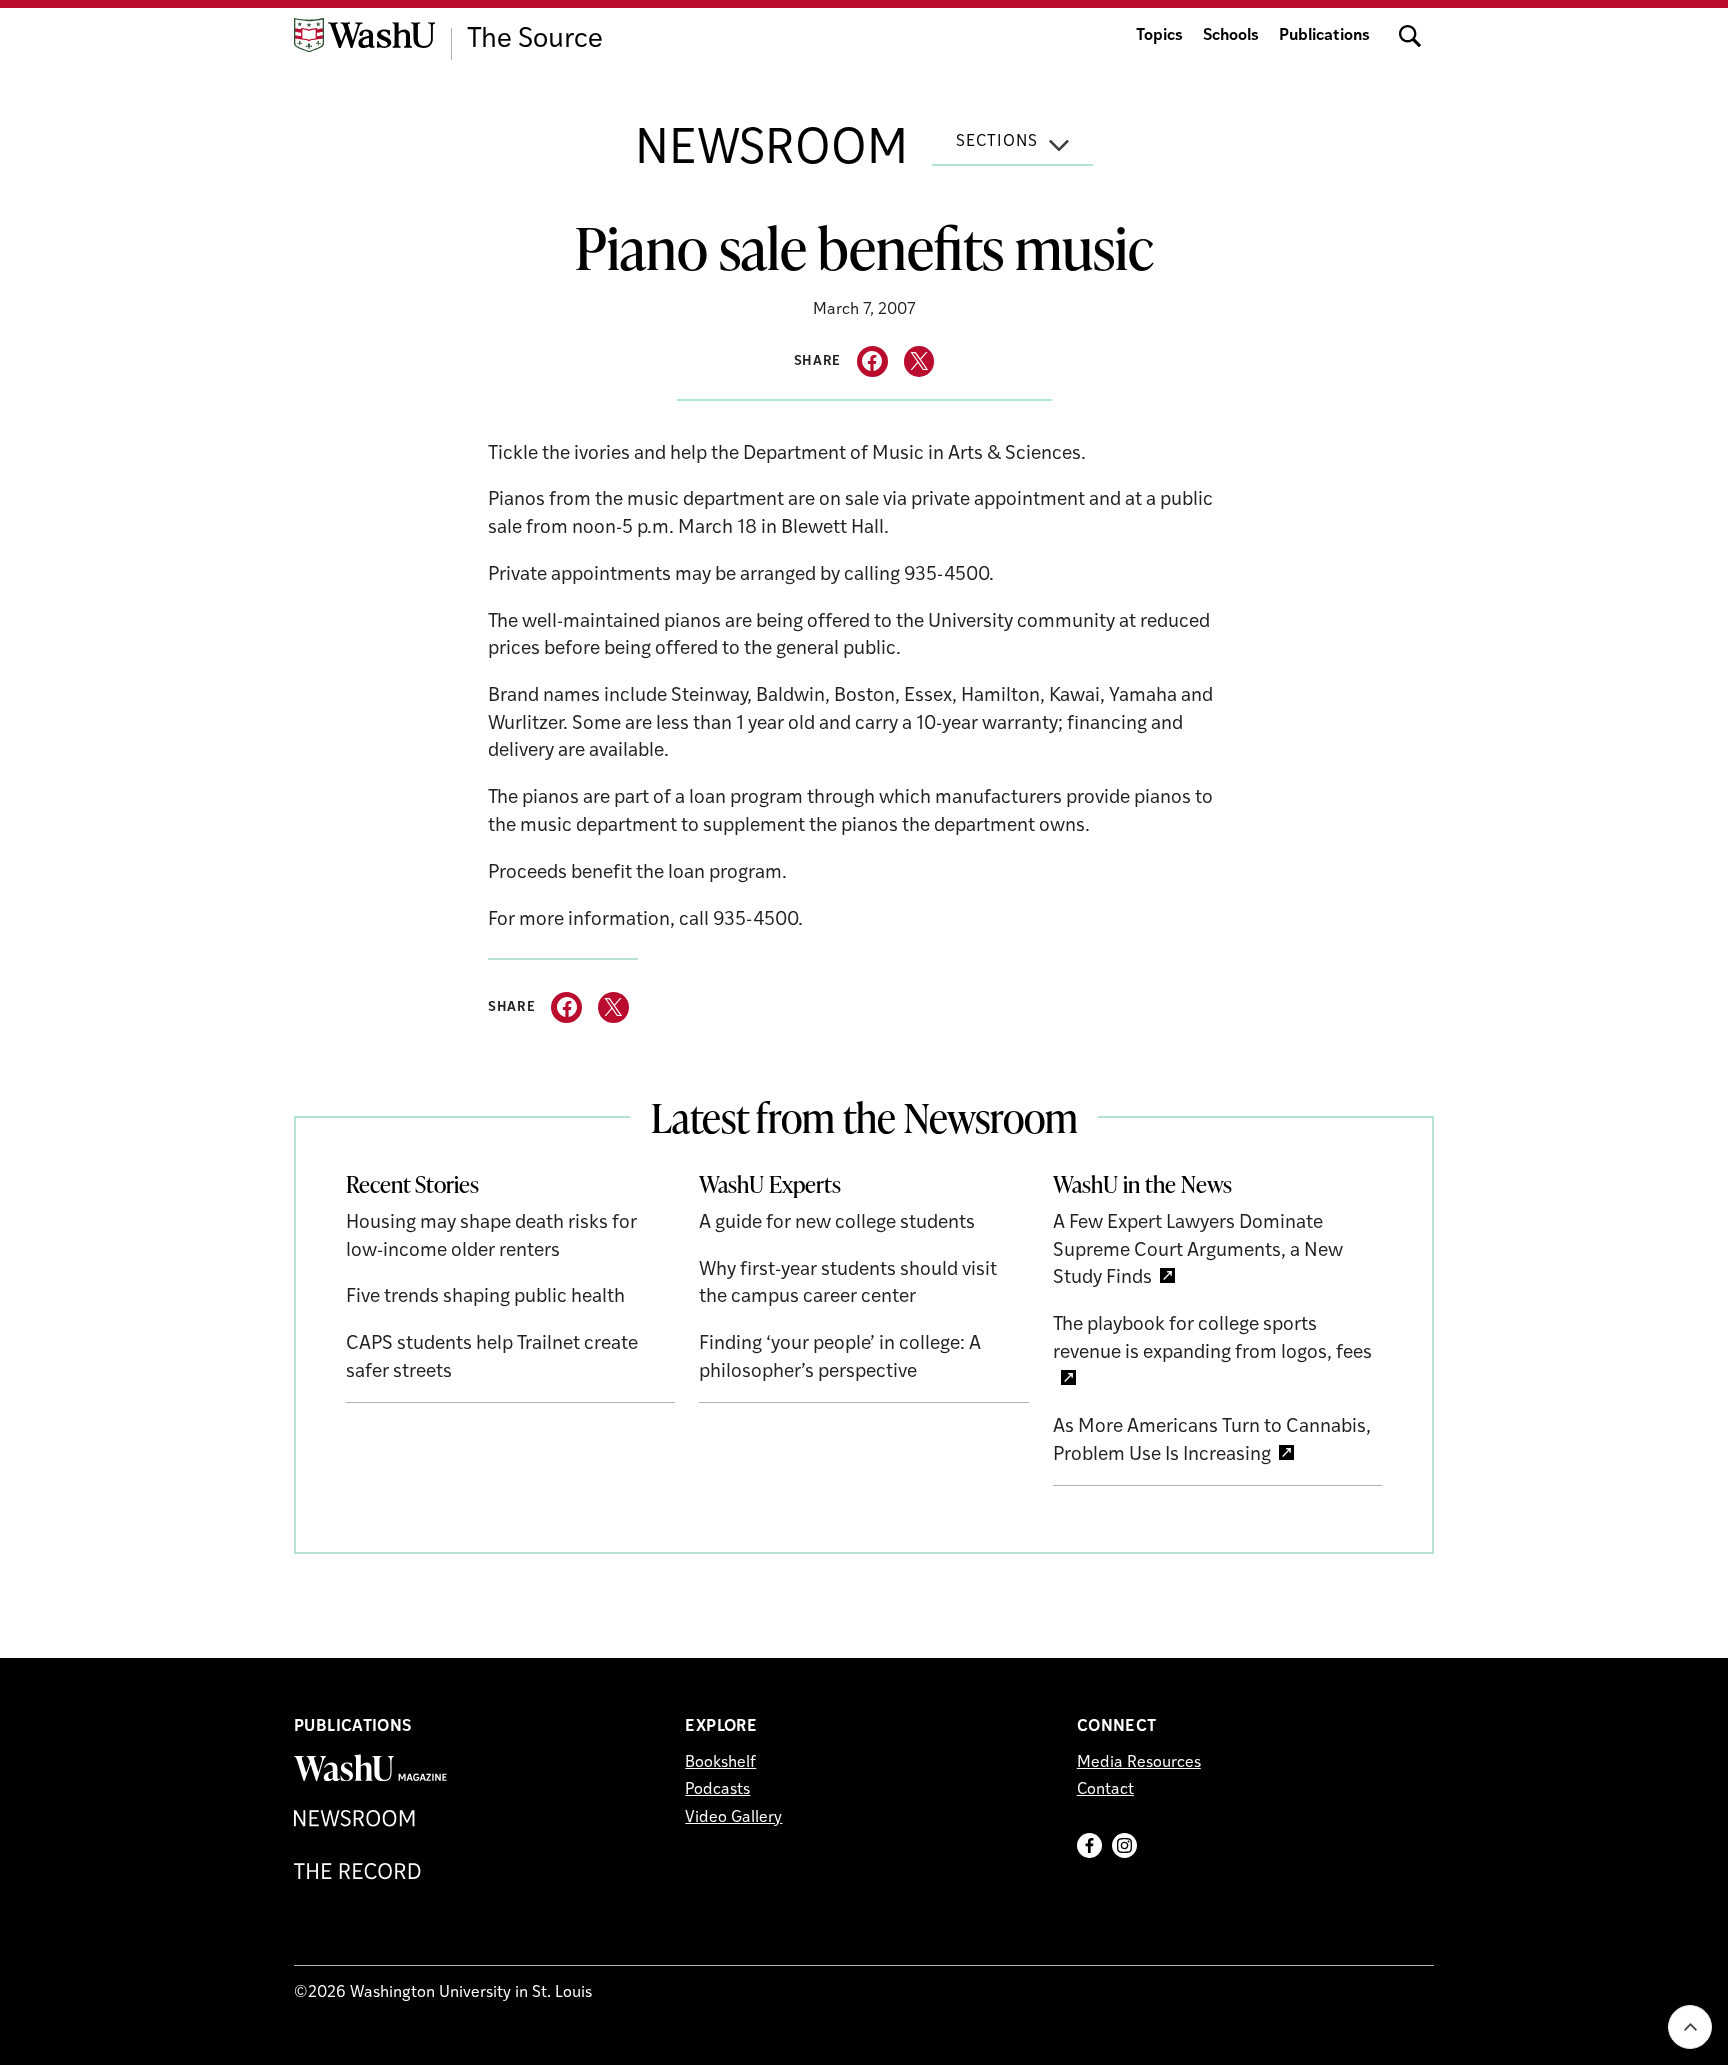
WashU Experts (770, 1184)
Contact (1105, 1790)
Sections (997, 142)
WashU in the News (1142, 1184)
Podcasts (717, 1790)
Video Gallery (733, 1818)
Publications (1324, 36)
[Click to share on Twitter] (919, 361)
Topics (1159, 36)
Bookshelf (720, 1763)
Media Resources (1139, 1763)
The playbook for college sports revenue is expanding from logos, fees (1212, 1339)
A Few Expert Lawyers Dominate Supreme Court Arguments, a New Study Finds (1198, 1251)
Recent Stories (412, 1184)
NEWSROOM (771, 151)
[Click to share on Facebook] (872, 361)
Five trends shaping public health (485, 1297)
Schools (1231, 36)
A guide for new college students (837, 1223)
